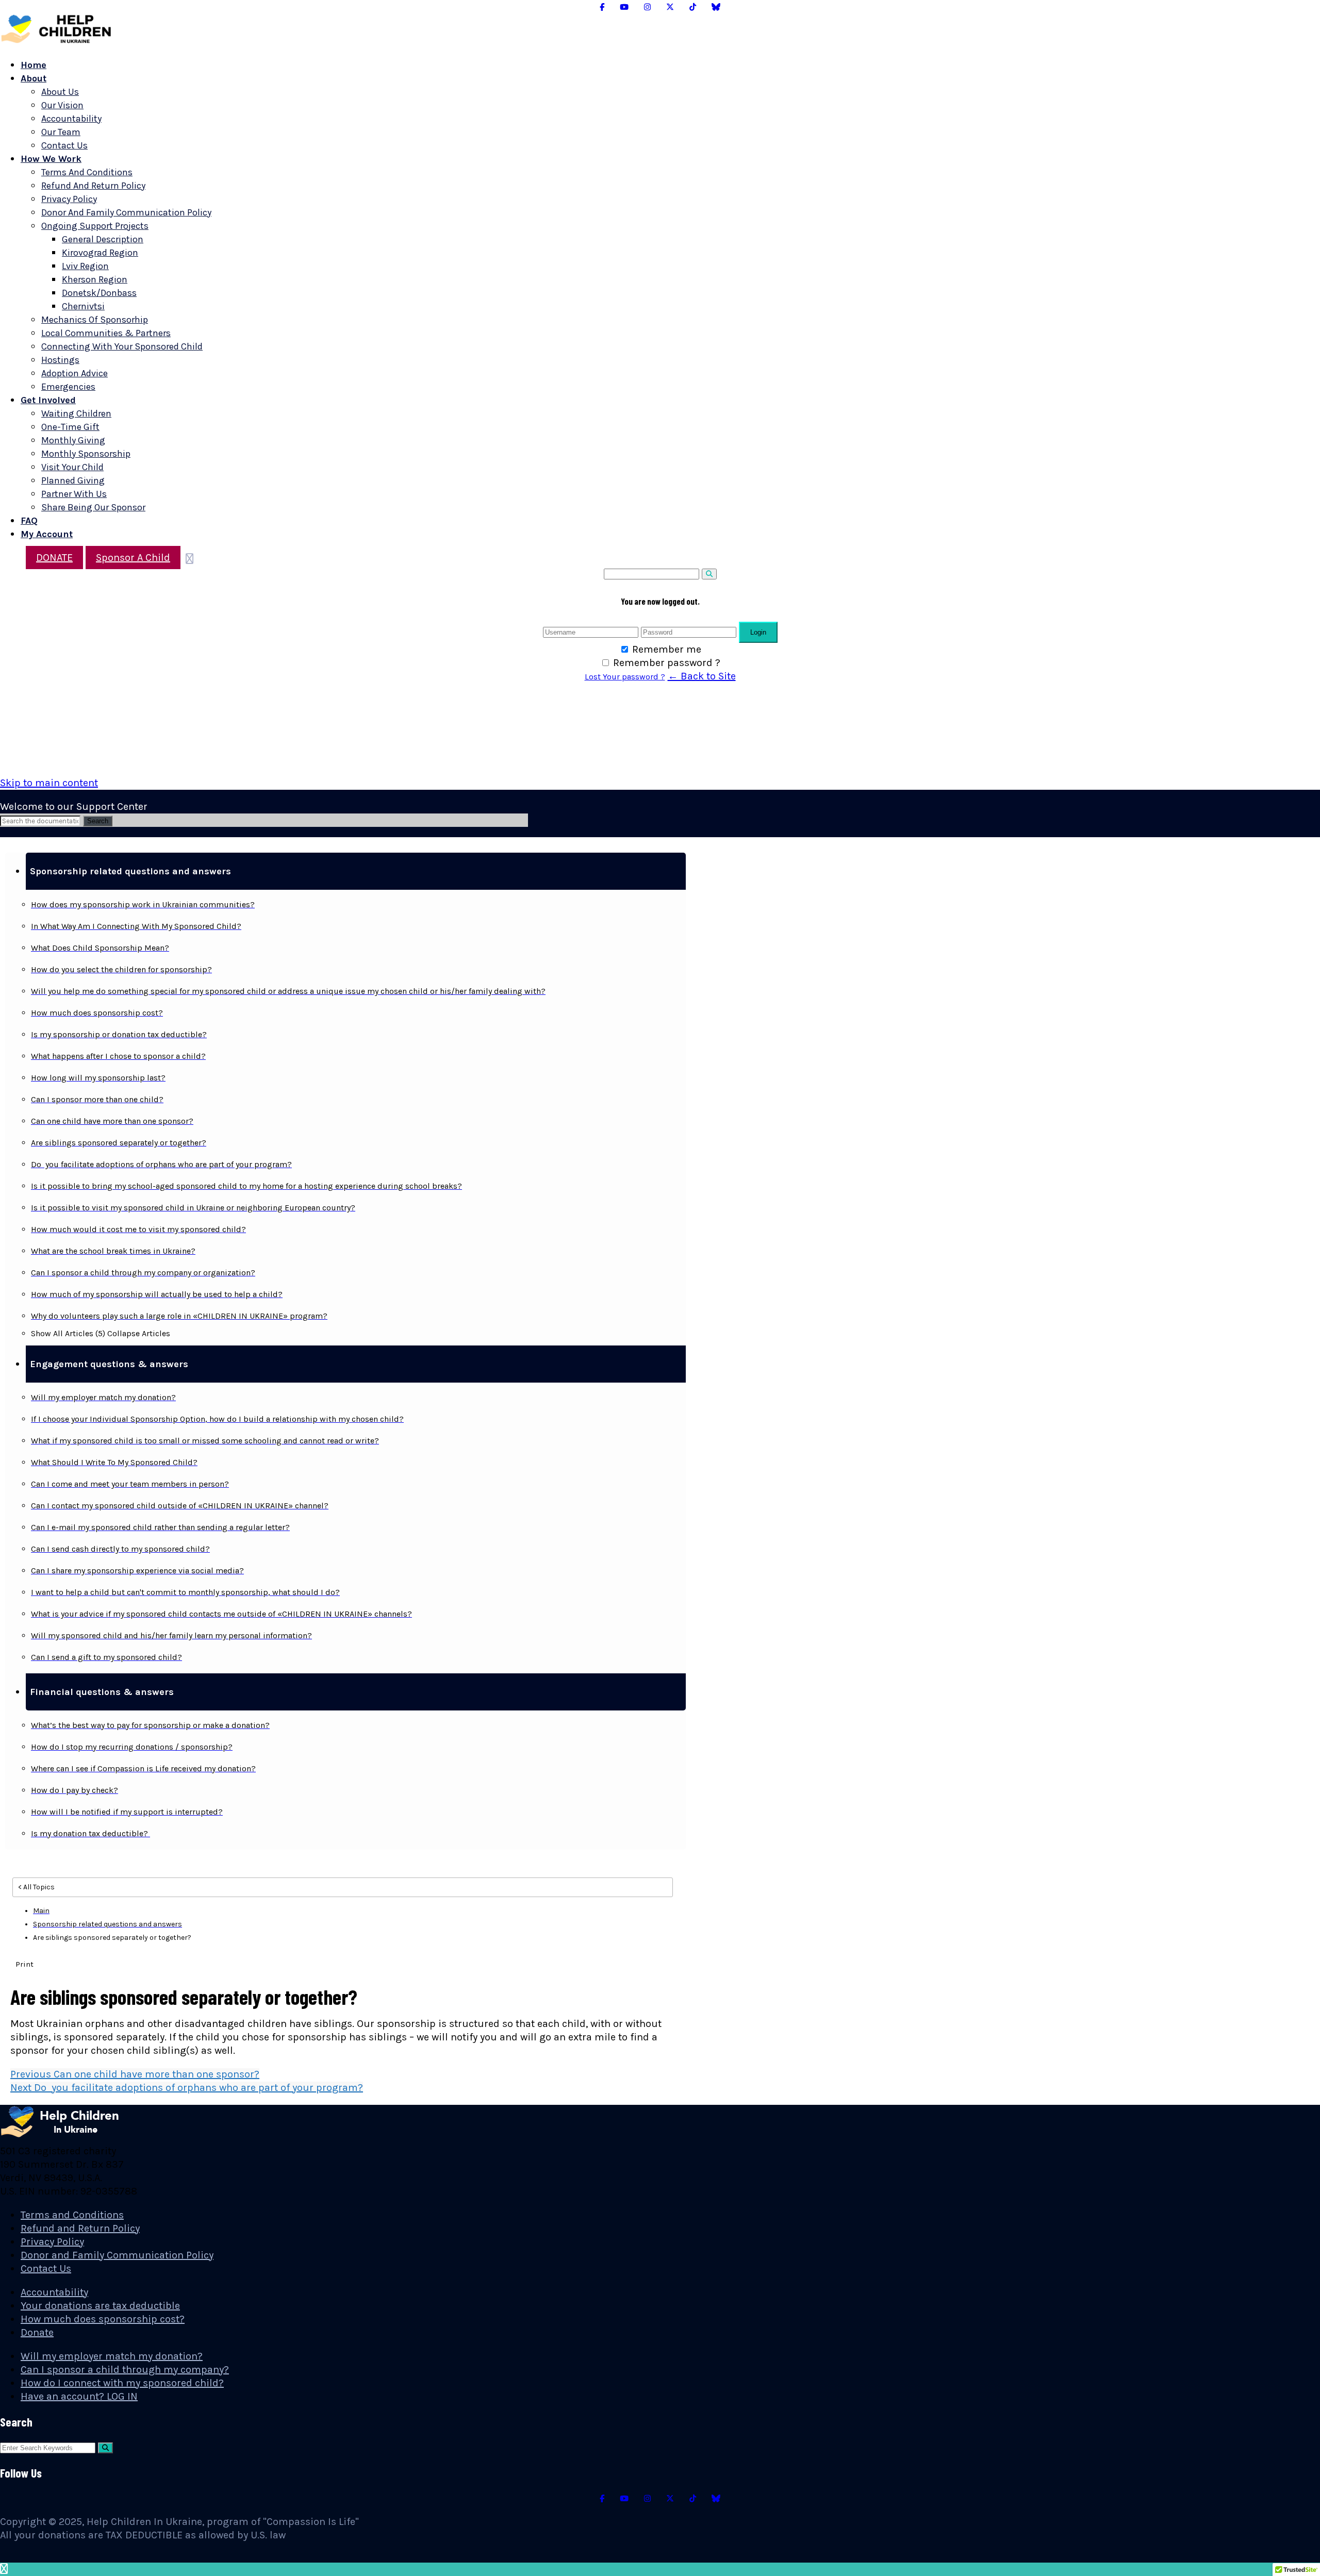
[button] (356, 871)
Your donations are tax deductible (100, 2306)
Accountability (71, 119)
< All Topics (36, 1887)
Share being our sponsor (93, 507)
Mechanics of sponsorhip (95, 320)
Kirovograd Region (100, 253)
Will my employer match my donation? (112, 2356)
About (34, 78)
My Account (47, 534)
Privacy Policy (69, 199)
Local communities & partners (106, 333)
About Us (60, 92)
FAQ (29, 521)
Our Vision (62, 105)
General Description (103, 239)
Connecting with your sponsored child (122, 346)
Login (758, 632)
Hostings (60, 360)
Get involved (48, 400)
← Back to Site (702, 676)
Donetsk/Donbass (99, 293)
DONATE (54, 558)
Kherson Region (95, 279)
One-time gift (70, 427)
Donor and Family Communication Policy (126, 212)
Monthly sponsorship (86, 454)
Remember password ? (667, 663)
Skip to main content (49, 783)
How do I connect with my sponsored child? (122, 2383)
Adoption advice (75, 373)
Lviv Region (85, 266)
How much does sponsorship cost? (103, 2319)
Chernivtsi (83, 306)
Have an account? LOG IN (79, 2396)
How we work (51, 159)
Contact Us (64, 145)
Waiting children (76, 413)
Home (34, 65)
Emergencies (68, 387)
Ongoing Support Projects (95, 226)
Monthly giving (73, 440)
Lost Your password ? (625, 677)
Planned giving (73, 480)
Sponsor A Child (133, 558)
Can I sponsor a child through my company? (125, 2370)
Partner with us (74, 494)
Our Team (61, 132)
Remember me (667, 649)
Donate (37, 2332)
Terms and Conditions (87, 172)
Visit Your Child (72, 467)
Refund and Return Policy (93, 186)
